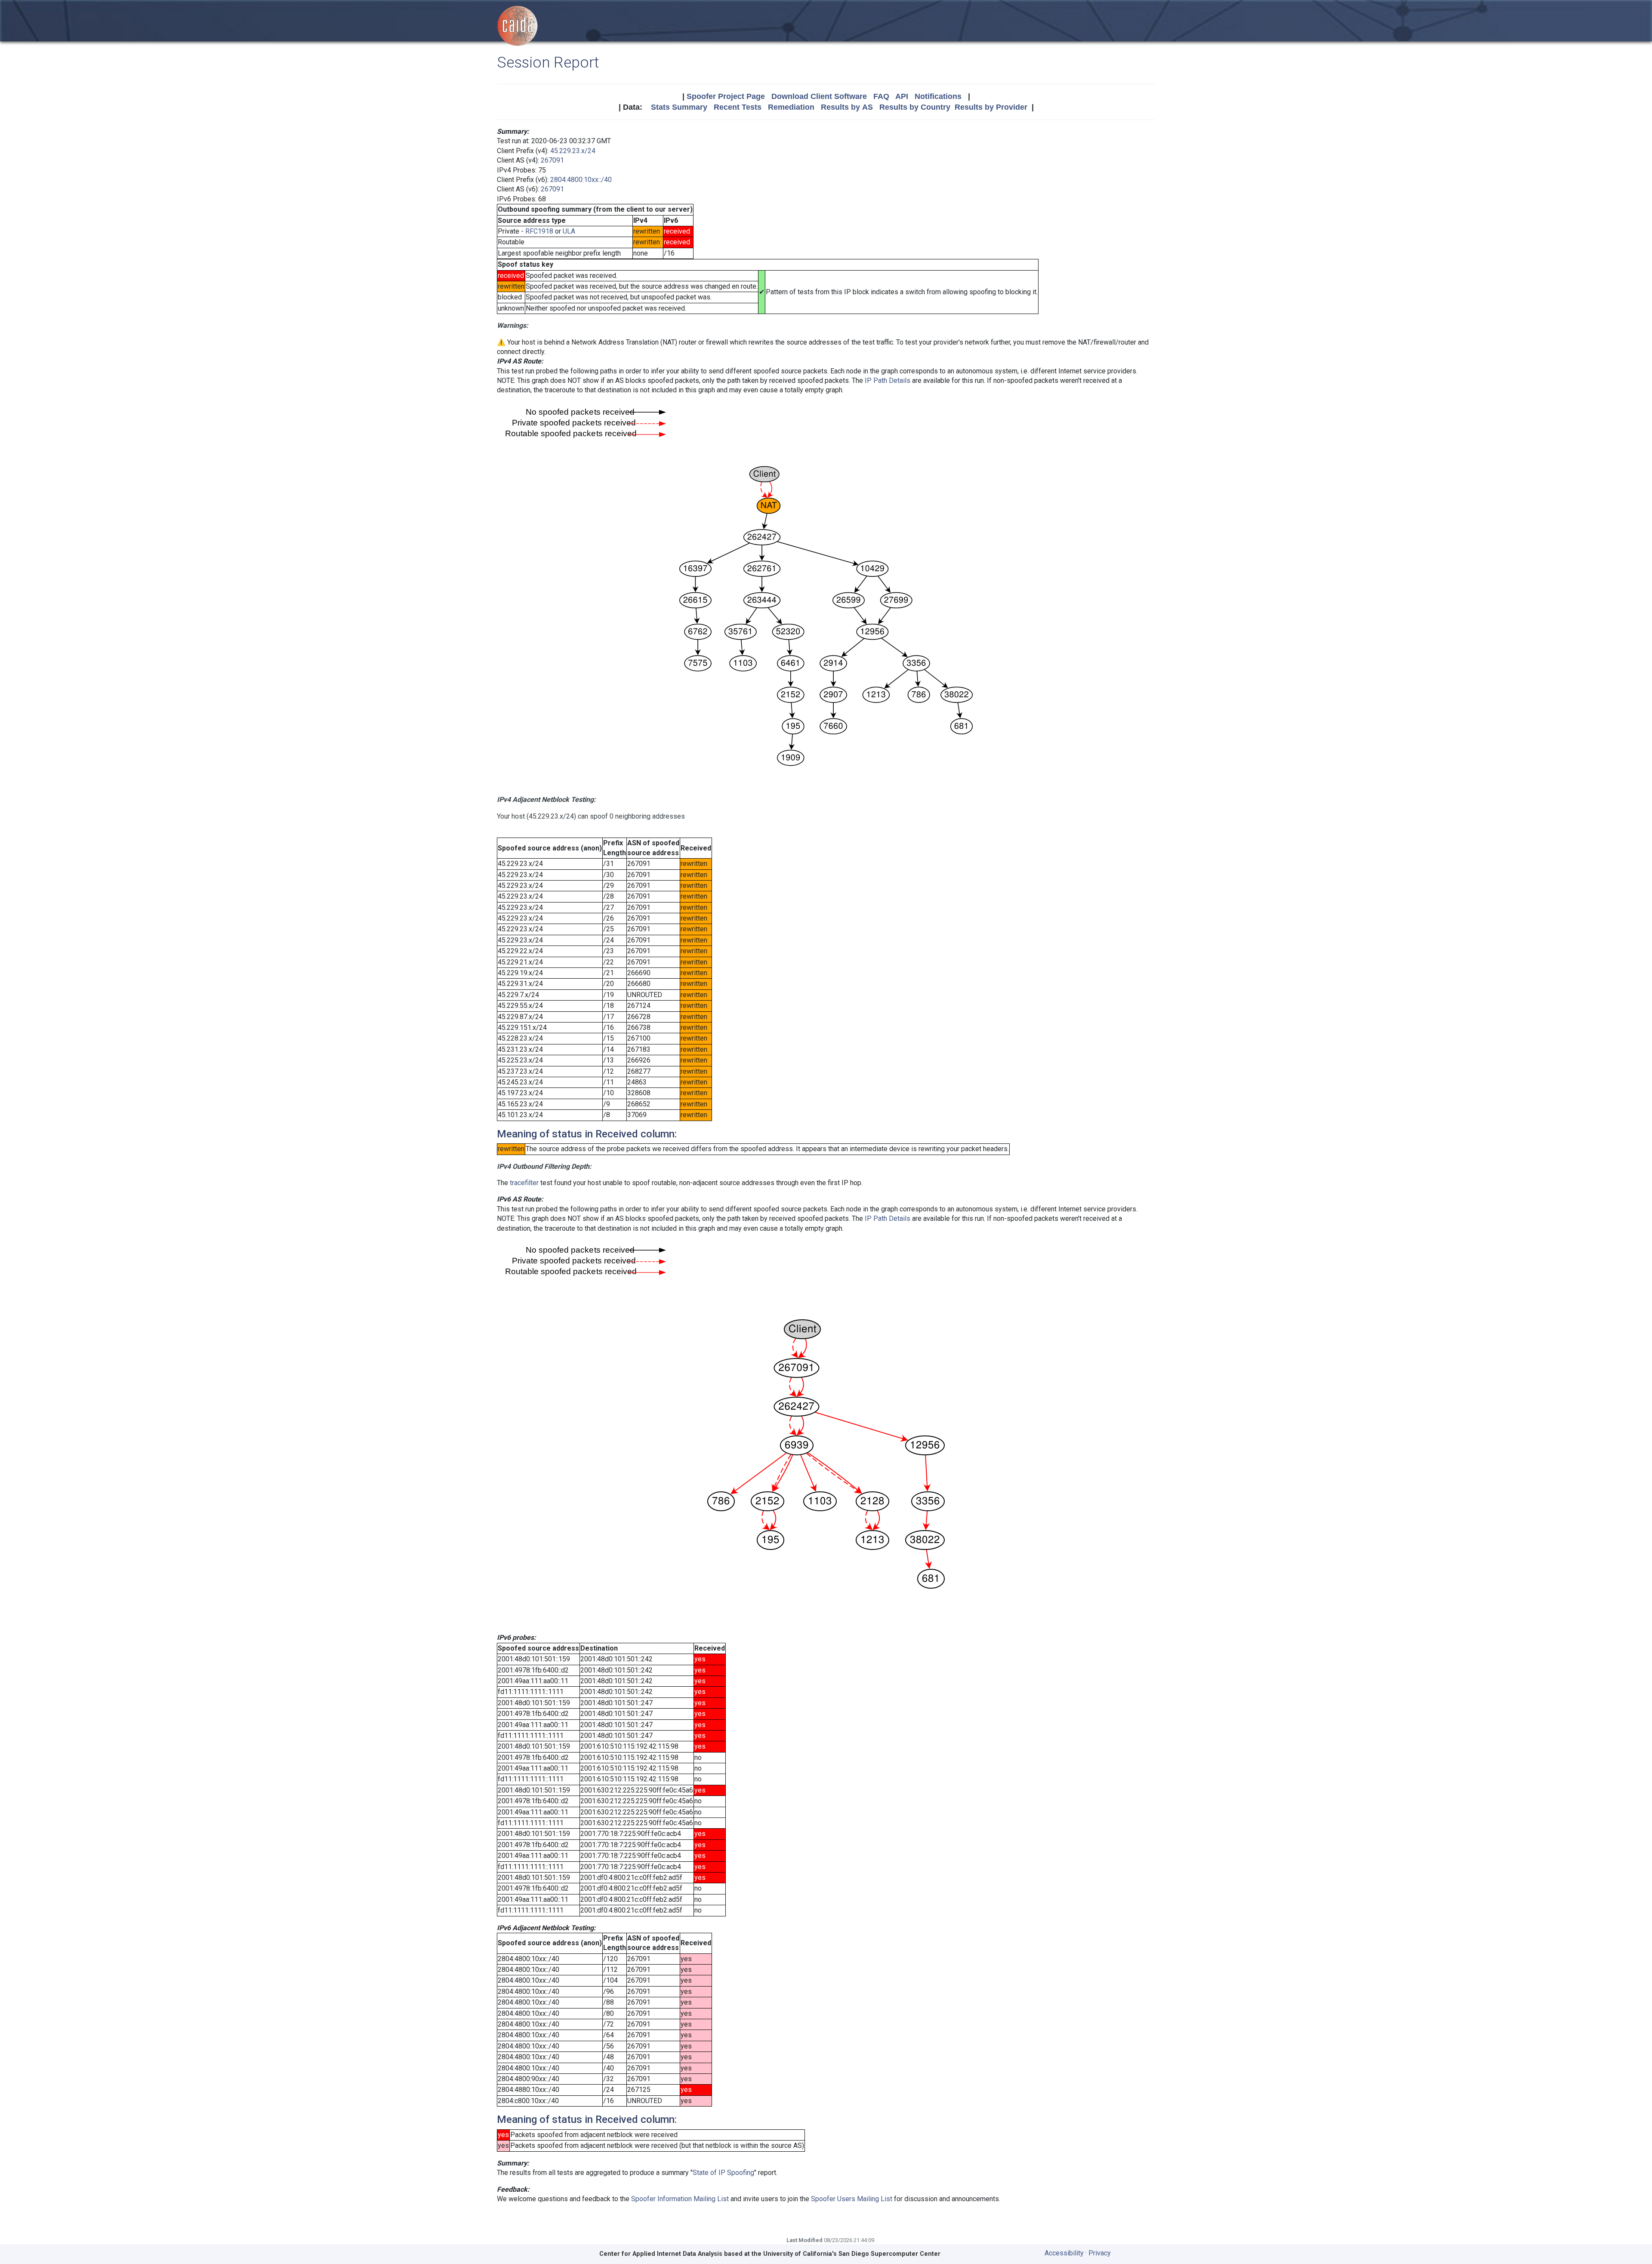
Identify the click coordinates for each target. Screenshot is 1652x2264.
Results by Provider (991, 107)
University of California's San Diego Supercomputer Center (852, 2254)
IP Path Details (888, 380)
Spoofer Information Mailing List (680, 2199)
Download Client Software (819, 96)
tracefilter (524, 1183)
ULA (569, 231)
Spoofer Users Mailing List (852, 2199)
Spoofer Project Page (726, 96)
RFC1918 (539, 231)
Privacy (1100, 2253)
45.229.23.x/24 (573, 151)
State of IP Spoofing (723, 2173)
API (902, 96)
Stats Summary (679, 107)
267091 (552, 160)
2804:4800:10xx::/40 (581, 180)
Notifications (938, 96)
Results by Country (915, 107)
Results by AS (847, 107)
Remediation (791, 107)
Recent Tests (738, 107)
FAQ (881, 96)
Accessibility (1064, 2253)
